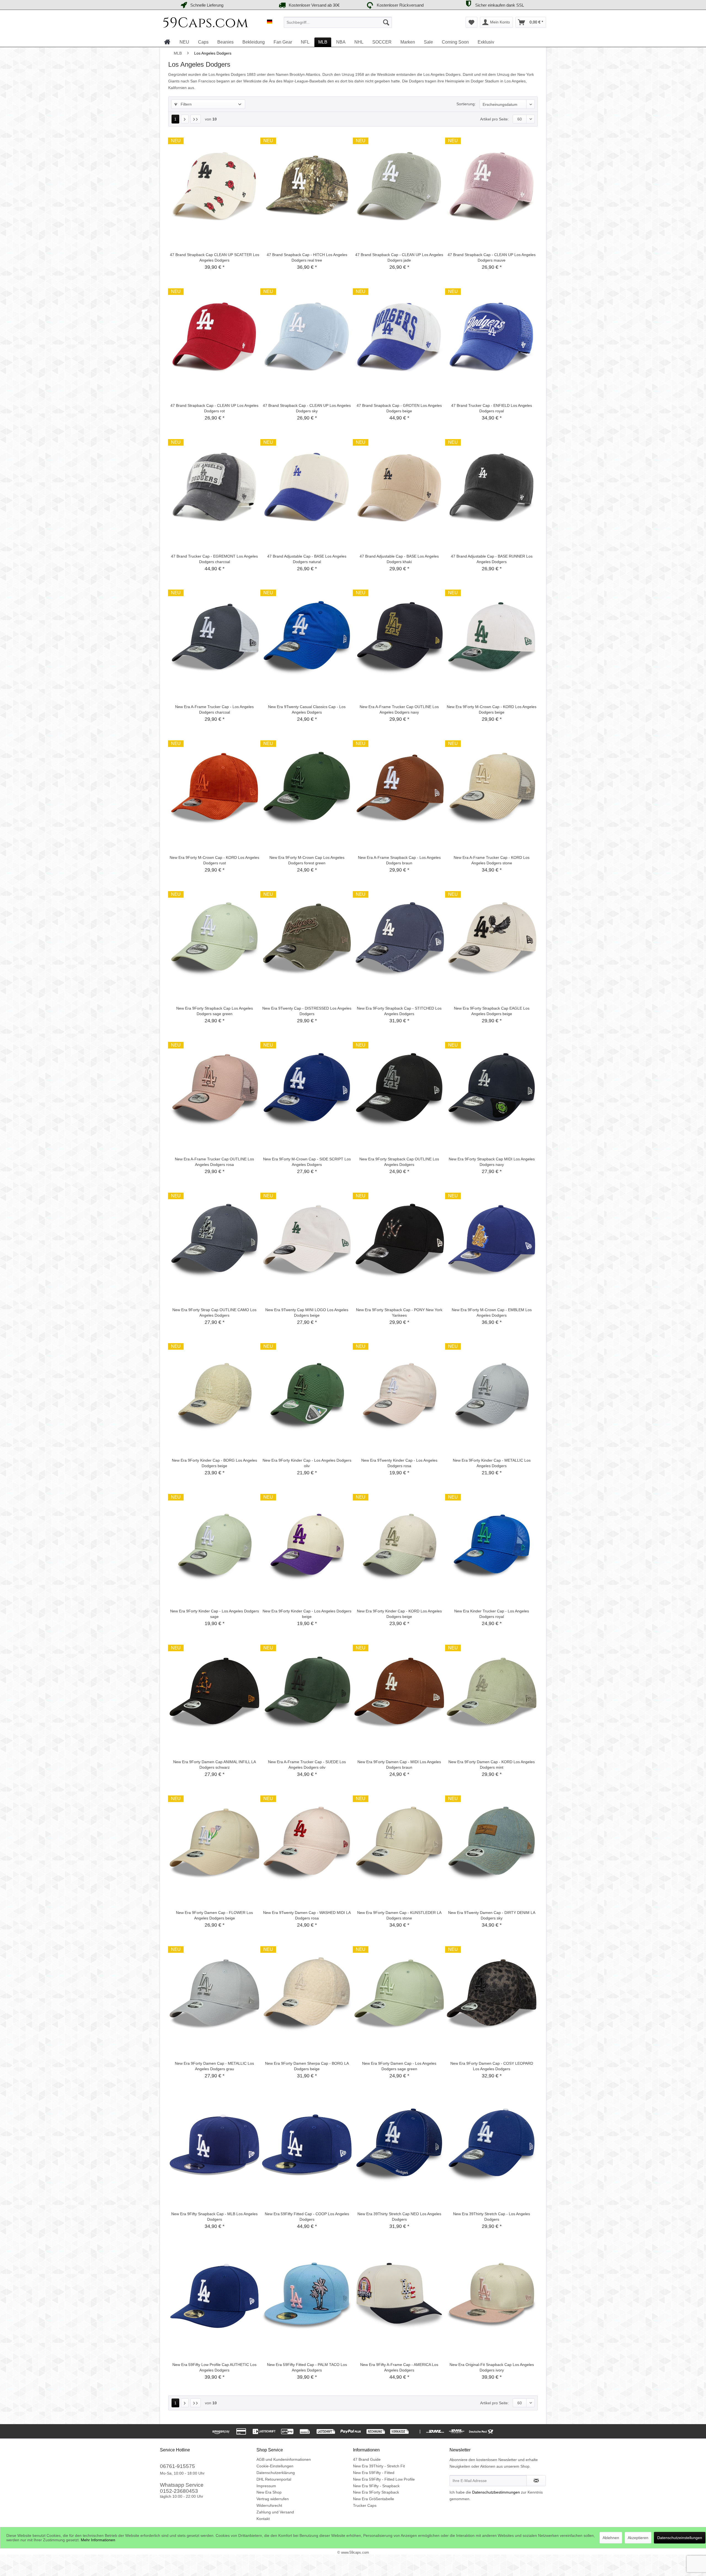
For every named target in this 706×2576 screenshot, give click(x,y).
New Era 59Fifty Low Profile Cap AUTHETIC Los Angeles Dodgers (214, 2367)
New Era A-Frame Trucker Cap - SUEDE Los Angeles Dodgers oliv (307, 1765)
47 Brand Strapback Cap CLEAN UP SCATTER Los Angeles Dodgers (215, 257)
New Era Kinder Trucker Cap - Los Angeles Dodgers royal (492, 1614)
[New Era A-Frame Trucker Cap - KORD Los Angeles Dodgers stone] (492, 789)
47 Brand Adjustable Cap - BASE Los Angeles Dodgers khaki (399, 559)
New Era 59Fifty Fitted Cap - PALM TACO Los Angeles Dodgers (307, 2367)
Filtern (186, 104)
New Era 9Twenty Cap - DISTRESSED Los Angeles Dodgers (307, 1011)
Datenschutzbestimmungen (496, 2492)
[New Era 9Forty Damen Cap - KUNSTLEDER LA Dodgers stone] (399, 1844)
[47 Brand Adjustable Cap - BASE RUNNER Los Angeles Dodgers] (492, 487)
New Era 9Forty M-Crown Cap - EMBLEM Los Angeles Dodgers (492, 1313)
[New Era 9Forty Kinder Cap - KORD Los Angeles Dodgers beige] (399, 1542)
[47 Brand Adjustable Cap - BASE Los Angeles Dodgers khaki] (399, 487)
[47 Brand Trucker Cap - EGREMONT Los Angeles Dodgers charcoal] (214, 487)
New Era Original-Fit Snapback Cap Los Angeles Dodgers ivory (492, 2367)
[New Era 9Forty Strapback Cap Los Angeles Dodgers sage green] (214, 939)
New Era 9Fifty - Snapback (376, 2486)
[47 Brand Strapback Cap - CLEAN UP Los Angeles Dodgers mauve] (492, 186)
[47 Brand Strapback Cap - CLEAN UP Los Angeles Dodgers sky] (307, 337)
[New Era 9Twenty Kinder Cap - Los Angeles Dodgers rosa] (399, 1391)
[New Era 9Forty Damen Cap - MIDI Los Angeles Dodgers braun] (399, 1693)
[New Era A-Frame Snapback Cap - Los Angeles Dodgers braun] (399, 789)
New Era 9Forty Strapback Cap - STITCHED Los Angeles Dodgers (399, 1011)
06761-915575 (177, 2466)
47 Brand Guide (367, 2459)
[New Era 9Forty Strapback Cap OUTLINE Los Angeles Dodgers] (399, 1090)
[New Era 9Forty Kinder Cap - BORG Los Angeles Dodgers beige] (214, 1391)
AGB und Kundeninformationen (284, 2459)
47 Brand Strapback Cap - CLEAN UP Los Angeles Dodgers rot (214, 408)
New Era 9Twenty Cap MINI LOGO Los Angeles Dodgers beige (307, 1313)
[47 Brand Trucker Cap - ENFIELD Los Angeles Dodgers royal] (492, 337)
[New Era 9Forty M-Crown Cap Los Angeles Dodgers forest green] (307, 789)
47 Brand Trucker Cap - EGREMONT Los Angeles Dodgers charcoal (214, 559)
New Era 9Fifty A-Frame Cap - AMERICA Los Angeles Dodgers (399, 2367)
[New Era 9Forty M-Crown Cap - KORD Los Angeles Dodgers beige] (492, 638)
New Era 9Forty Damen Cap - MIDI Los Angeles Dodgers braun (399, 1765)
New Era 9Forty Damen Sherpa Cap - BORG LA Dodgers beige (307, 2066)
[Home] (167, 42)
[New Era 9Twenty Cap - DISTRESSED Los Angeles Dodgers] (307, 939)
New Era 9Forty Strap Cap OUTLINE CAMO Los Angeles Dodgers (214, 1313)
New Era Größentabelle (374, 2499)
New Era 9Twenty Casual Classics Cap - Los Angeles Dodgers (307, 709)
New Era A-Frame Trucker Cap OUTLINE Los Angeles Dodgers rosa (214, 1162)
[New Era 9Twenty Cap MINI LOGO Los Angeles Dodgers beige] (307, 1241)
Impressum (266, 2486)
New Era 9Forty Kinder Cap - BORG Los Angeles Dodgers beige (214, 1463)
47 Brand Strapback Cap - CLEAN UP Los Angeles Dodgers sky (307, 408)
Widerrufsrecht (269, 2505)
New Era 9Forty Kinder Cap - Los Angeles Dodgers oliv (307, 1463)
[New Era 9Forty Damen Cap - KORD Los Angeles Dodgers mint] (492, 1693)
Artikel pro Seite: (494, 119)
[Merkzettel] (471, 22)
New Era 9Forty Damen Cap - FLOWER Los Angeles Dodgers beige (214, 1915)
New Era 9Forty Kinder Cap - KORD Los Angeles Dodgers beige (399, 1614)
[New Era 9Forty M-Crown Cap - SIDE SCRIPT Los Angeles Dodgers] (307, 1090)
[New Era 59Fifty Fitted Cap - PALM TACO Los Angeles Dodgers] (307, 2296)
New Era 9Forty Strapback (376, 2492)
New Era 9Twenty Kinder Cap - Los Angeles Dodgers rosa (399, 1463)
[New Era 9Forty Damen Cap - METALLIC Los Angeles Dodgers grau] (214, 1994)
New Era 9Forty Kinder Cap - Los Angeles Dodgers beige (307, 1614)
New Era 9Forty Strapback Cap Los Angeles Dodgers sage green (215, 1011)
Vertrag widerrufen (273, 2499)
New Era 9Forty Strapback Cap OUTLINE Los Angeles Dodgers (399, 1162)
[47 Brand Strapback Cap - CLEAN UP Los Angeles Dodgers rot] (214, 337)
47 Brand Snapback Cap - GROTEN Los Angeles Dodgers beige (399, 408)
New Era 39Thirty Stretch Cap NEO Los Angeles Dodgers (399, 2217)
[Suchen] (386, 22)
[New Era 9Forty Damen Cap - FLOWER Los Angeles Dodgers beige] (214, 1844)
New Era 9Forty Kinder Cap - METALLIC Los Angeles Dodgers (492, 1463)
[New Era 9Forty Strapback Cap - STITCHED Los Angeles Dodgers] (399, 939)
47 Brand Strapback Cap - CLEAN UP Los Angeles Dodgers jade (399, 257)
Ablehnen (611, 2538)
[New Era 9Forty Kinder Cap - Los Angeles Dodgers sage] (214, 1542)
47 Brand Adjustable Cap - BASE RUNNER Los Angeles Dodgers (492, 559)
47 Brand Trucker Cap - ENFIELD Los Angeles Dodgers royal (492, 408)
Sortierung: (466, 104)
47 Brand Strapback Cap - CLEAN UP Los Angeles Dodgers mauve (492, 257)
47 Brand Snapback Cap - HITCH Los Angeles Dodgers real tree (307, 257)
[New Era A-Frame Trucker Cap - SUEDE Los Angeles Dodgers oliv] (307, 1693)
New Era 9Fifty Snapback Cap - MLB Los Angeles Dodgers (214, 2217)
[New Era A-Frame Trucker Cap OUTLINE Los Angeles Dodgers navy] (399, 638)
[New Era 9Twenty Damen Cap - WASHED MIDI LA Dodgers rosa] (307, 1844)
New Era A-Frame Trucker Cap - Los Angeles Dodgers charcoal (214, 709)
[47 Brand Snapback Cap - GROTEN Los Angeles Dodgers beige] (399, 337)
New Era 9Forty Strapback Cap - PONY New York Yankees (399, 1313)
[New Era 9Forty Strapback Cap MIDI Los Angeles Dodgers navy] (492, 1090)
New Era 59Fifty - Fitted (374, 2473)
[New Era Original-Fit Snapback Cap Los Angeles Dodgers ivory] (492, 2296)
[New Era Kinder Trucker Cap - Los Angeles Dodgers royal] (492, 1542)
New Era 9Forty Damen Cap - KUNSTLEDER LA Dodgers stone (399, 1915)
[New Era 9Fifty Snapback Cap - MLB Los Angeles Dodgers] (214, 2145)
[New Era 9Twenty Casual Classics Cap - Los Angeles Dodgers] (307, 638)
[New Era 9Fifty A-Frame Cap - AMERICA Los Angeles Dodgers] (399, 2296)
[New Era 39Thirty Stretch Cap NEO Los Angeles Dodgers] (399, 2145)
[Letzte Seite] (196, 119)
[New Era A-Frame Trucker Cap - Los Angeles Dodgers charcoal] (214, 638)
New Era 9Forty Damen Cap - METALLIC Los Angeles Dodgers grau (214, 2066)
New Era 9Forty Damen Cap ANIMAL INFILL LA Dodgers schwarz (215, 1765)
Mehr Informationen (98, 2540)
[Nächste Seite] (185, 119)
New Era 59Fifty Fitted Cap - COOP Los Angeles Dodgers (307, 2217)
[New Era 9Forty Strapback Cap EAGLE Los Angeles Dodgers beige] (492, 939)
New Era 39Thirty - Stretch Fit (379, 2466)
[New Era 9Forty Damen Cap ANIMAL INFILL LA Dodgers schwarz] (214, 1693)
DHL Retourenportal (274, 2479)
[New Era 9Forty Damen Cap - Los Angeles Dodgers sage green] (399, 1994)
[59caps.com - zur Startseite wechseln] (206, 24)
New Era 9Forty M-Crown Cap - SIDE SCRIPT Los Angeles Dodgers (307, 1162)
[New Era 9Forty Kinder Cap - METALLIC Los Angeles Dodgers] (492, 1391)
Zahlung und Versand (275, 2512)
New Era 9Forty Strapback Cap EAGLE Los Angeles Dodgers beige (492, 1011)
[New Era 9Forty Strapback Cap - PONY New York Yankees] (399, 1241)
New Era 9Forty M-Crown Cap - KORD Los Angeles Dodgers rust (214, 860)
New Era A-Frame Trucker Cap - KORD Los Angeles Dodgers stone (492, 860)
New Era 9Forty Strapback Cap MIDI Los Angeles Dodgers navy (492, 1162)
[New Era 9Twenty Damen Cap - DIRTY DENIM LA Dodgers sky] (492, 1844)
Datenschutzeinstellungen (680, 2538)
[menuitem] (338, 22)
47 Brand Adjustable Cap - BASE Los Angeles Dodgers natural (307, 559)
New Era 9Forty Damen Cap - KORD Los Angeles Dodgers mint (492, 1765)
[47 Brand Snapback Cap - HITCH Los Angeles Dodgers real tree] (307, 186)
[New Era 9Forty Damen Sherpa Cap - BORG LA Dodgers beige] (307, 1994)
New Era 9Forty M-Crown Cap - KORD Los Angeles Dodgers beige (492, 709)
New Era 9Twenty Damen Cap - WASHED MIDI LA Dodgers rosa (307, 1915)
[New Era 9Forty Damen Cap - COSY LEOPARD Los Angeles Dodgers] (492, 1994)
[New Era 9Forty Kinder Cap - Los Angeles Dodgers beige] (307, 1542)
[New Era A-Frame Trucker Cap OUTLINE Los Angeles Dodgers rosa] (214, 1090)
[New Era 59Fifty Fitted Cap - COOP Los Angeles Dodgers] (307, 2145)
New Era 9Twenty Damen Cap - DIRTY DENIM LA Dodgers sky (492, 1915)
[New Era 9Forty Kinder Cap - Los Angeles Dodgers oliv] (307, 1391)
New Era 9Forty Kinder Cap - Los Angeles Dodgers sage (215, 1614)
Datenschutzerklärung (276, 2473)
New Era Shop (269, 2492)
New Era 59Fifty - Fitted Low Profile (384, 2479)
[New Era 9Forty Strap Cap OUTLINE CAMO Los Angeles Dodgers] (214, 1241)
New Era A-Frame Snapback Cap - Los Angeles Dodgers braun (399, 860)
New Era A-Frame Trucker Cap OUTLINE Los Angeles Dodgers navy (399, 709)
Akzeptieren (638, 2538)
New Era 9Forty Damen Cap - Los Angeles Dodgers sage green (399, 2066)
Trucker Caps (365, 2505)
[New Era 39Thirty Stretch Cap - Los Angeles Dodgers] (492, 2145)
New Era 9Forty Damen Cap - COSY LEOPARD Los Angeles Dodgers (492, 2066)
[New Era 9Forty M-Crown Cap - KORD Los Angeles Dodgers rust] (214, 789)
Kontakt (263, 2519)
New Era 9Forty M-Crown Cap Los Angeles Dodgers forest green (307, 860)
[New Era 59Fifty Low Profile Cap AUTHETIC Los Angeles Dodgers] (214, 2296)
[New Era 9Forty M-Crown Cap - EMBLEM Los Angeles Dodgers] (492, 1241)
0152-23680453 (179, 2491)
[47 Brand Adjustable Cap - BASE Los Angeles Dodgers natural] (307, 487)
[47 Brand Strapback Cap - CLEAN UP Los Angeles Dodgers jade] (399, 186)
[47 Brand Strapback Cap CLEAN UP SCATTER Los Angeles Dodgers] (214, 186)
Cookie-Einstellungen (275, 2466)
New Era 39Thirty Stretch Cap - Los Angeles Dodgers (492, 2217)
